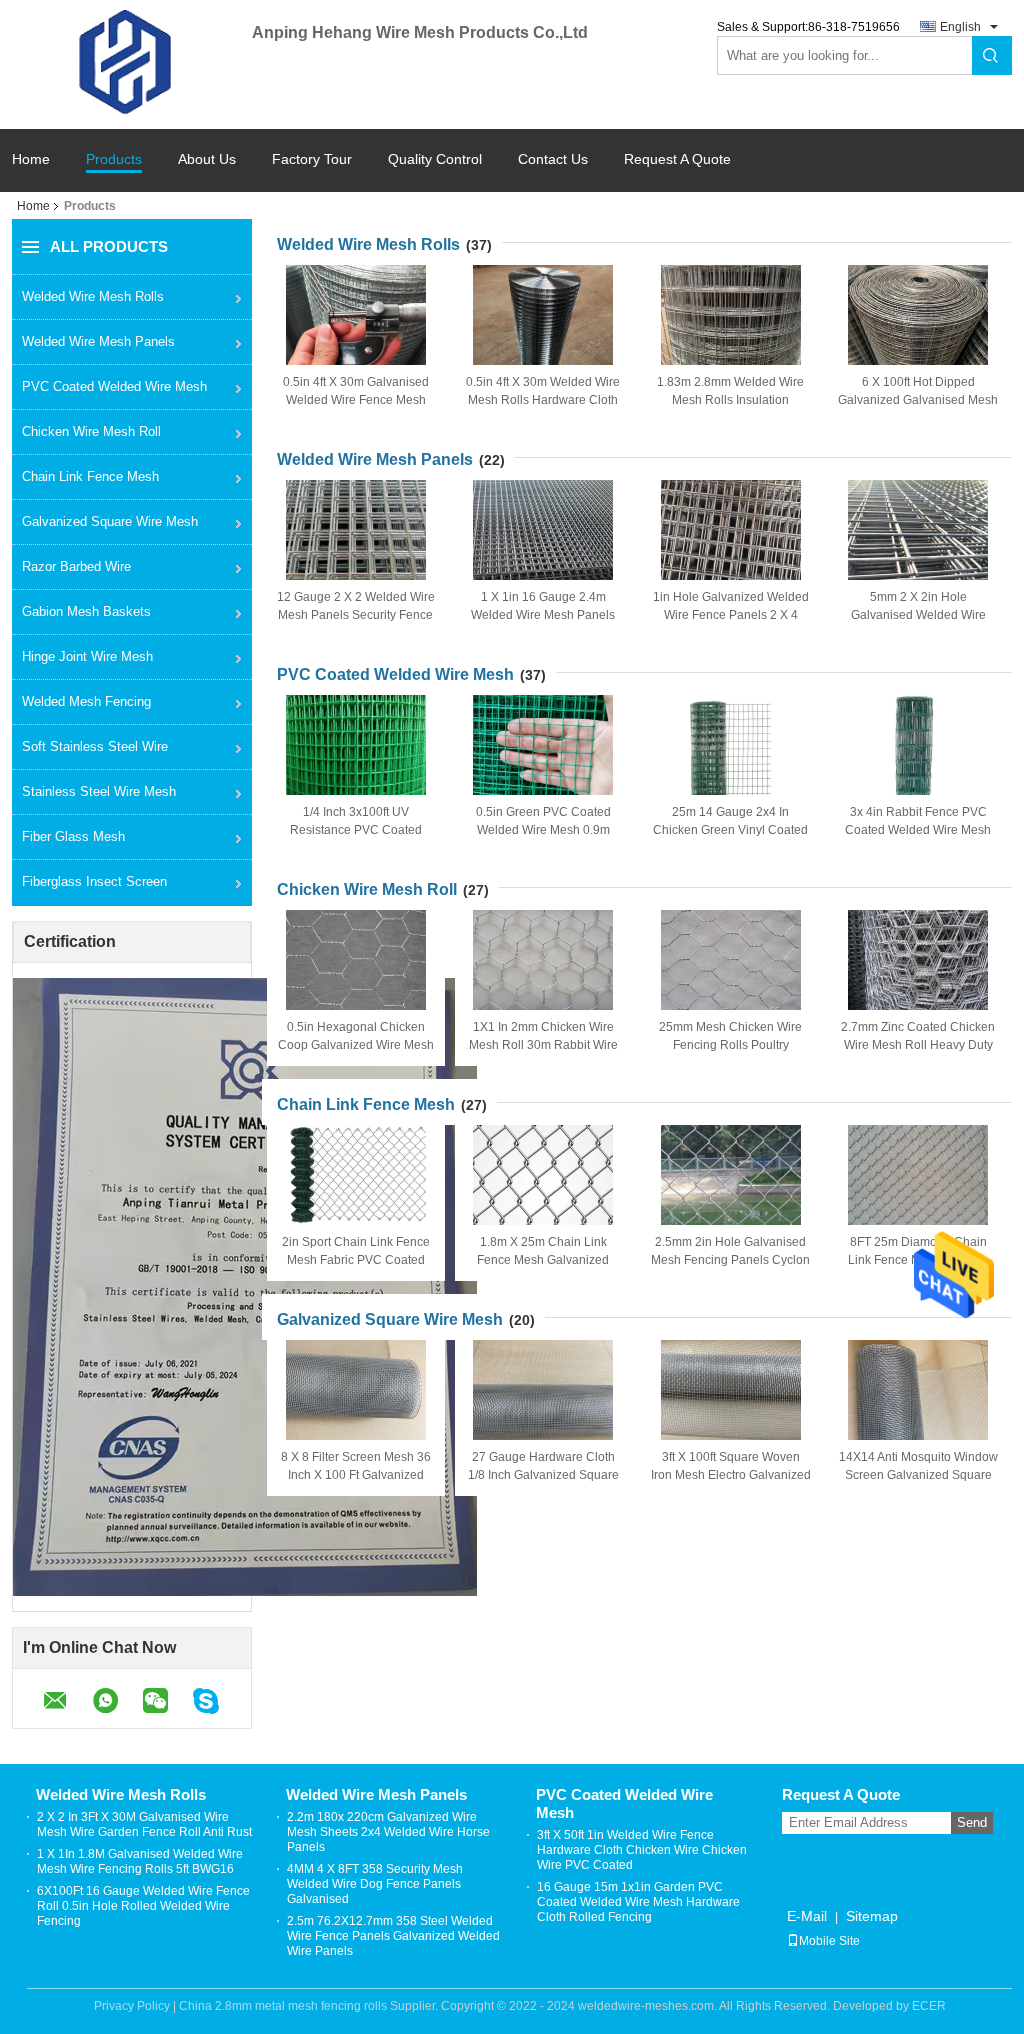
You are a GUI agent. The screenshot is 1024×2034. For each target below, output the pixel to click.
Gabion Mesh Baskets (86, 611)
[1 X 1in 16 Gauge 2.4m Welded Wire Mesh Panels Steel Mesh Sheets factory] (543, 530)
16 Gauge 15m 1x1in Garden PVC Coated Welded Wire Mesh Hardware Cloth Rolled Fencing (638, 1902)
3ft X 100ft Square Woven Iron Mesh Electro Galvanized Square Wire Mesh (731, 1475)
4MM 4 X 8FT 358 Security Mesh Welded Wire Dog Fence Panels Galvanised (375, 1884)
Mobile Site (829, 1941)
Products (114, 159)
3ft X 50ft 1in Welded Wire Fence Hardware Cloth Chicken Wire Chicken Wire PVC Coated (642, 1850)
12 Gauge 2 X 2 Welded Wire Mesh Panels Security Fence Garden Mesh (356, 615)
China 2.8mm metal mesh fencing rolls (283, 2006)
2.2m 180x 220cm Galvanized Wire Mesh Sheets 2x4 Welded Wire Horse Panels (388, 1832)
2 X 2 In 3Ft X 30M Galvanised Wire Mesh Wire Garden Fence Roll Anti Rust (144, 1824)
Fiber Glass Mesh (73, 836)
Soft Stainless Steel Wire (95, 746)
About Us (207, 159)
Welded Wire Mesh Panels (98, 341)
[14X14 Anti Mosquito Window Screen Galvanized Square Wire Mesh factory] (918, 1390)
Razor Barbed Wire (76, 566)
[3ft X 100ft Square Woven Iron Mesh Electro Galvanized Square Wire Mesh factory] (731, 1390)
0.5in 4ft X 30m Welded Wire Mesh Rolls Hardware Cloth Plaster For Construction (543, 400)
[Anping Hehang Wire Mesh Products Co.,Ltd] (132, 63)
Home (31, 159)
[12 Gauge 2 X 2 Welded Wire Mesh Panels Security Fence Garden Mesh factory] (356, 530)
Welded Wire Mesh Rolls (93, 296)
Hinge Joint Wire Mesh (87, 656)
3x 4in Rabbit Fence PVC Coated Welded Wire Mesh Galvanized (918, 830)
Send (972, 1822)
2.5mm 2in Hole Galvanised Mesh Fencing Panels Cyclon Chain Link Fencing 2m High (730, 1260)
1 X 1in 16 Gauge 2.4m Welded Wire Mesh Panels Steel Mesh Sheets (543, 615)
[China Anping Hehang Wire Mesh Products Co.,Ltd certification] (245, 1286)
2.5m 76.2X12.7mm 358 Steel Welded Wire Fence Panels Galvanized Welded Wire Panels (393, 1936)
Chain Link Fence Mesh (90, 476)
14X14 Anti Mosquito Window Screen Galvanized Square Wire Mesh (918, 1475)
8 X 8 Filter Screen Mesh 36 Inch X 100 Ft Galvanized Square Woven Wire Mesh (356, 1475)
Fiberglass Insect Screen (94, 881)
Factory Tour (312, 159)
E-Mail (807, 1916)
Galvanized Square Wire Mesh (110, 521)
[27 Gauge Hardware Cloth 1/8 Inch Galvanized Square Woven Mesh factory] (543, 1390)
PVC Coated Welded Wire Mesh (114, 386)
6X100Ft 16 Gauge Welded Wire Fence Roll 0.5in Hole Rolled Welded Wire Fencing (143, 1906)
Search (992, 55)
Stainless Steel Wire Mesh (99, 791)
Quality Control (435, 159)
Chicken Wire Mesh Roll (91, 431)
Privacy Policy (132, 2006)
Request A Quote (677, 159)
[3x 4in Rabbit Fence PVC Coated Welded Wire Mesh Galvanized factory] (918, 745)
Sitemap (872, 1916)
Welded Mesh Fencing (86, 701)
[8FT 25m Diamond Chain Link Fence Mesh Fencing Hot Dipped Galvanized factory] (918, 1175)
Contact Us (553, 159)
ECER (929, 2006)
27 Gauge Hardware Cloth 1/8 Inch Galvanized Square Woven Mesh (543, 1475)
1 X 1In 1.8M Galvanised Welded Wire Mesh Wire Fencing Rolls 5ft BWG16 (140, 1861)
